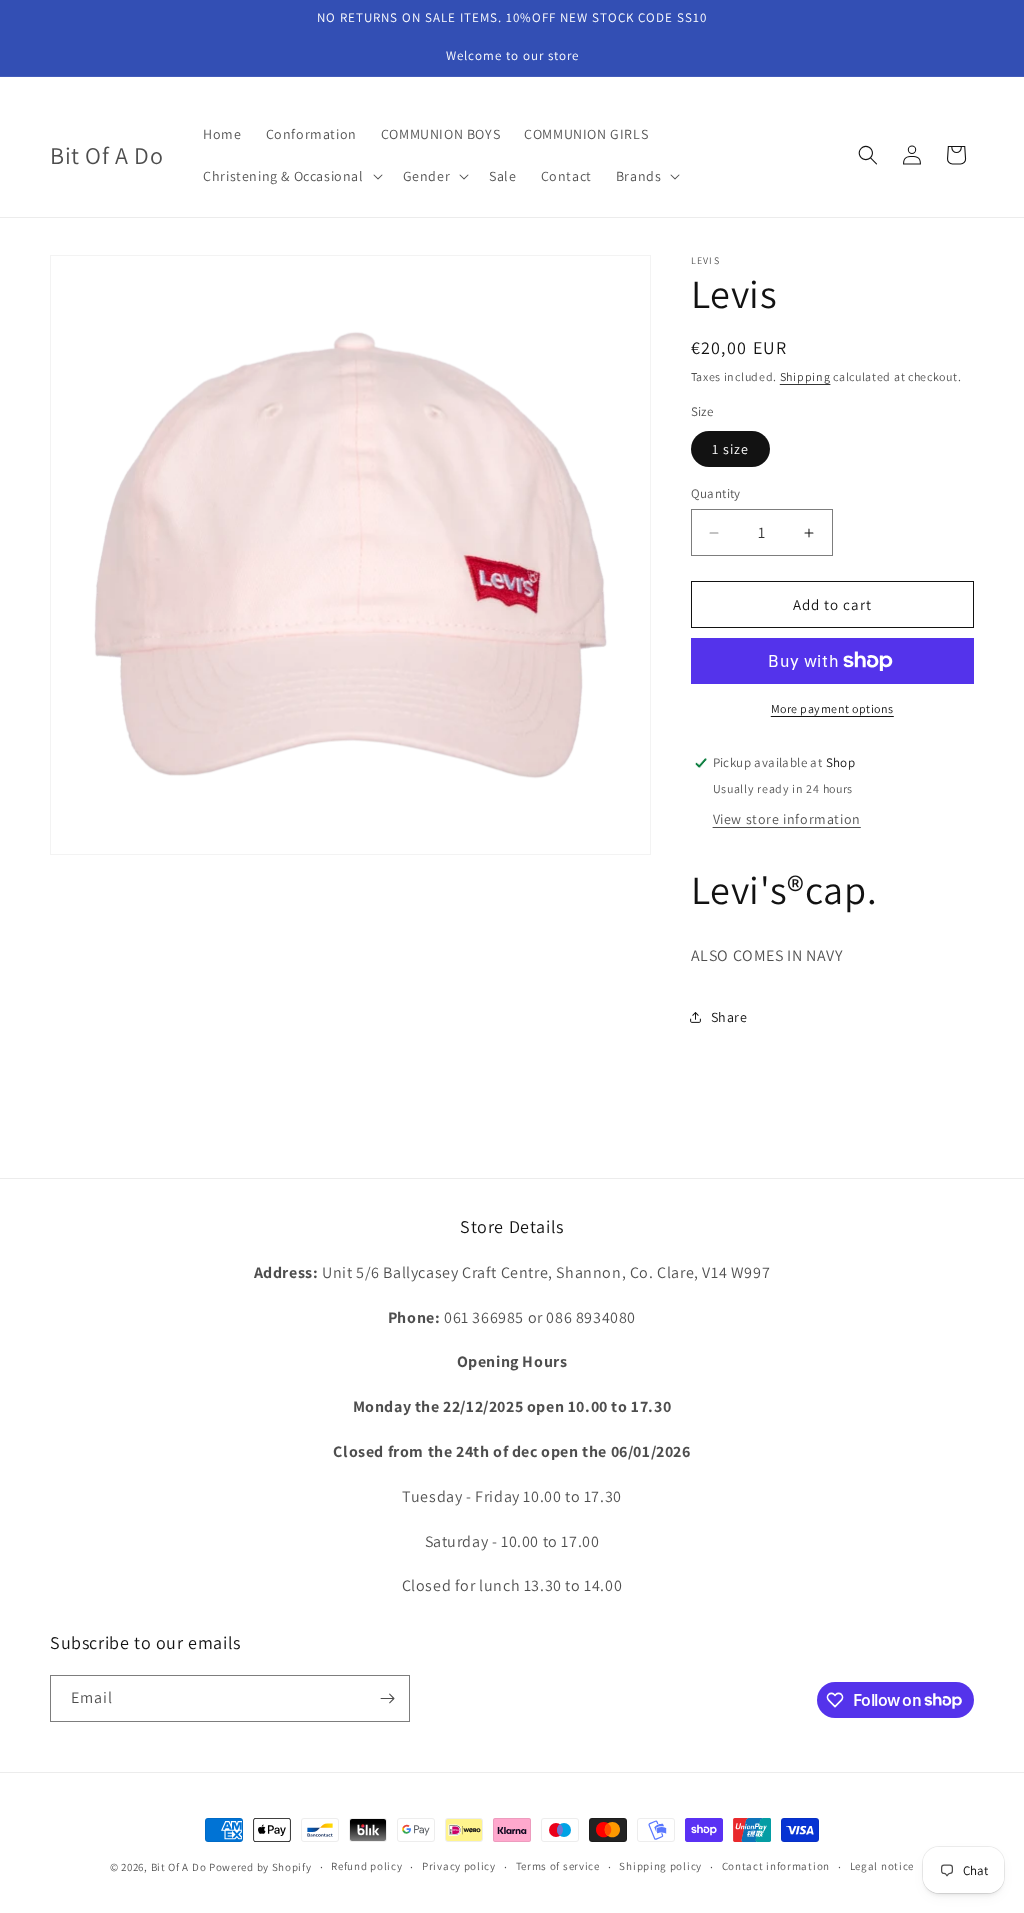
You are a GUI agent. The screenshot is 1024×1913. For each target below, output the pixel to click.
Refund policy (366, 1866)
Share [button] (729, 1017)
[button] (290, 176)
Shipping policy (660, 1866)
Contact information (776, 1866)
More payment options (832, 708)
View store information (787, 819)
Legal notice (882, 1866)
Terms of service (558, 1866)
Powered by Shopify (260, 1867)
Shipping (805, 376)
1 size (730, 449)
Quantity (716, 493)
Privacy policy (459, 1866)
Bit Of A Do (179, 1867)
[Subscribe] (387, 1698)
